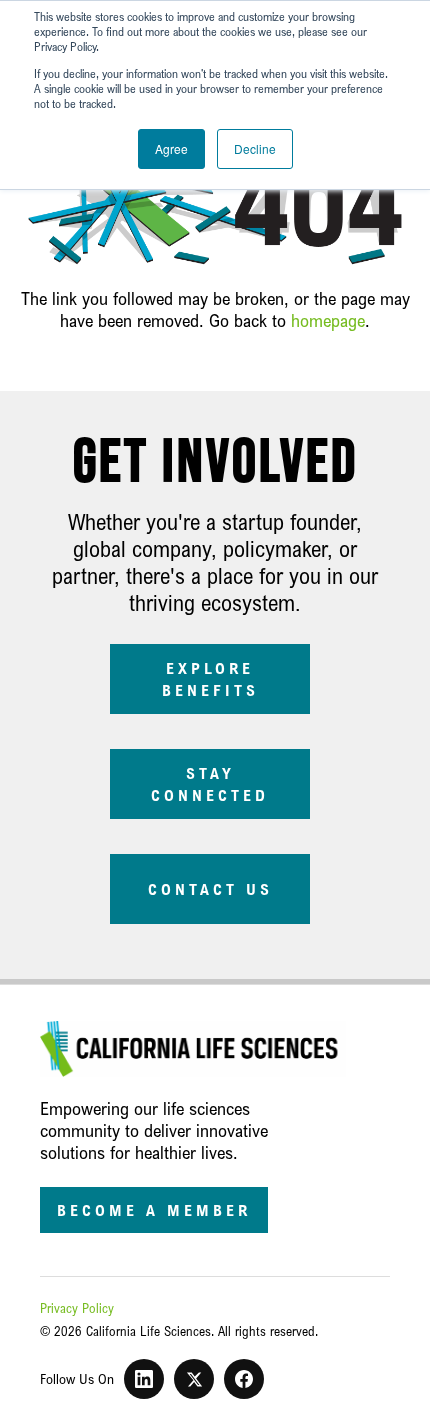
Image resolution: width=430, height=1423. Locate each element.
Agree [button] (171, 148)
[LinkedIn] (144, 1379)
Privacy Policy (77, 1308)
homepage (328, 320)
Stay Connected (210, 784)
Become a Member (154, 1210)
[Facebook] (244, 1379)
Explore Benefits (210, 679)
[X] (194, 1379)
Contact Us (210, 889)
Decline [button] (255, 148)
